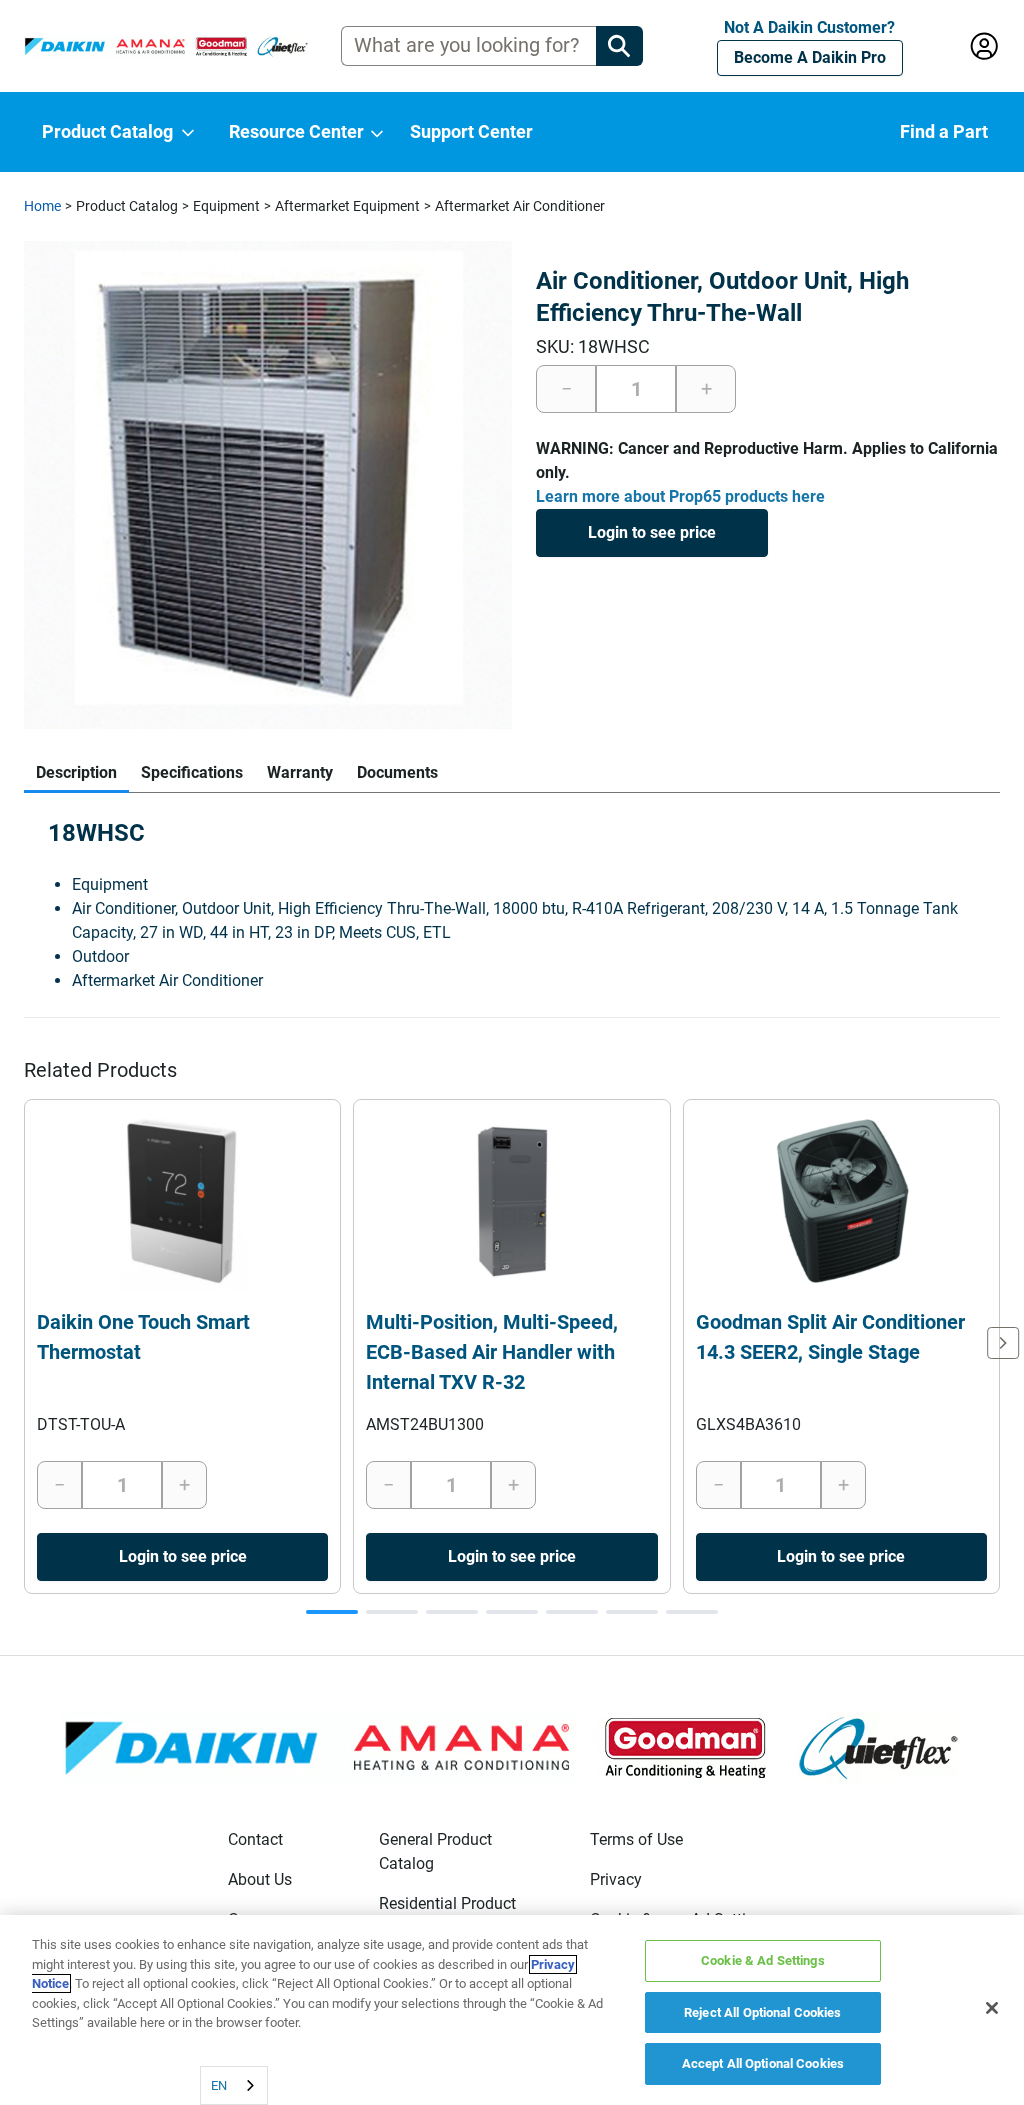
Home (42, 206)
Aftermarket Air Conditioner (520, 206)
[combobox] (234, 2085)
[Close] (992, 2008)
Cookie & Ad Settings (763, 1960)
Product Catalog (127, 206)
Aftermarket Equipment (347, 206)
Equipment (226, 206)
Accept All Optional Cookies (763, 2063)
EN (219, 2085)
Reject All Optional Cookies (763, 2012)
